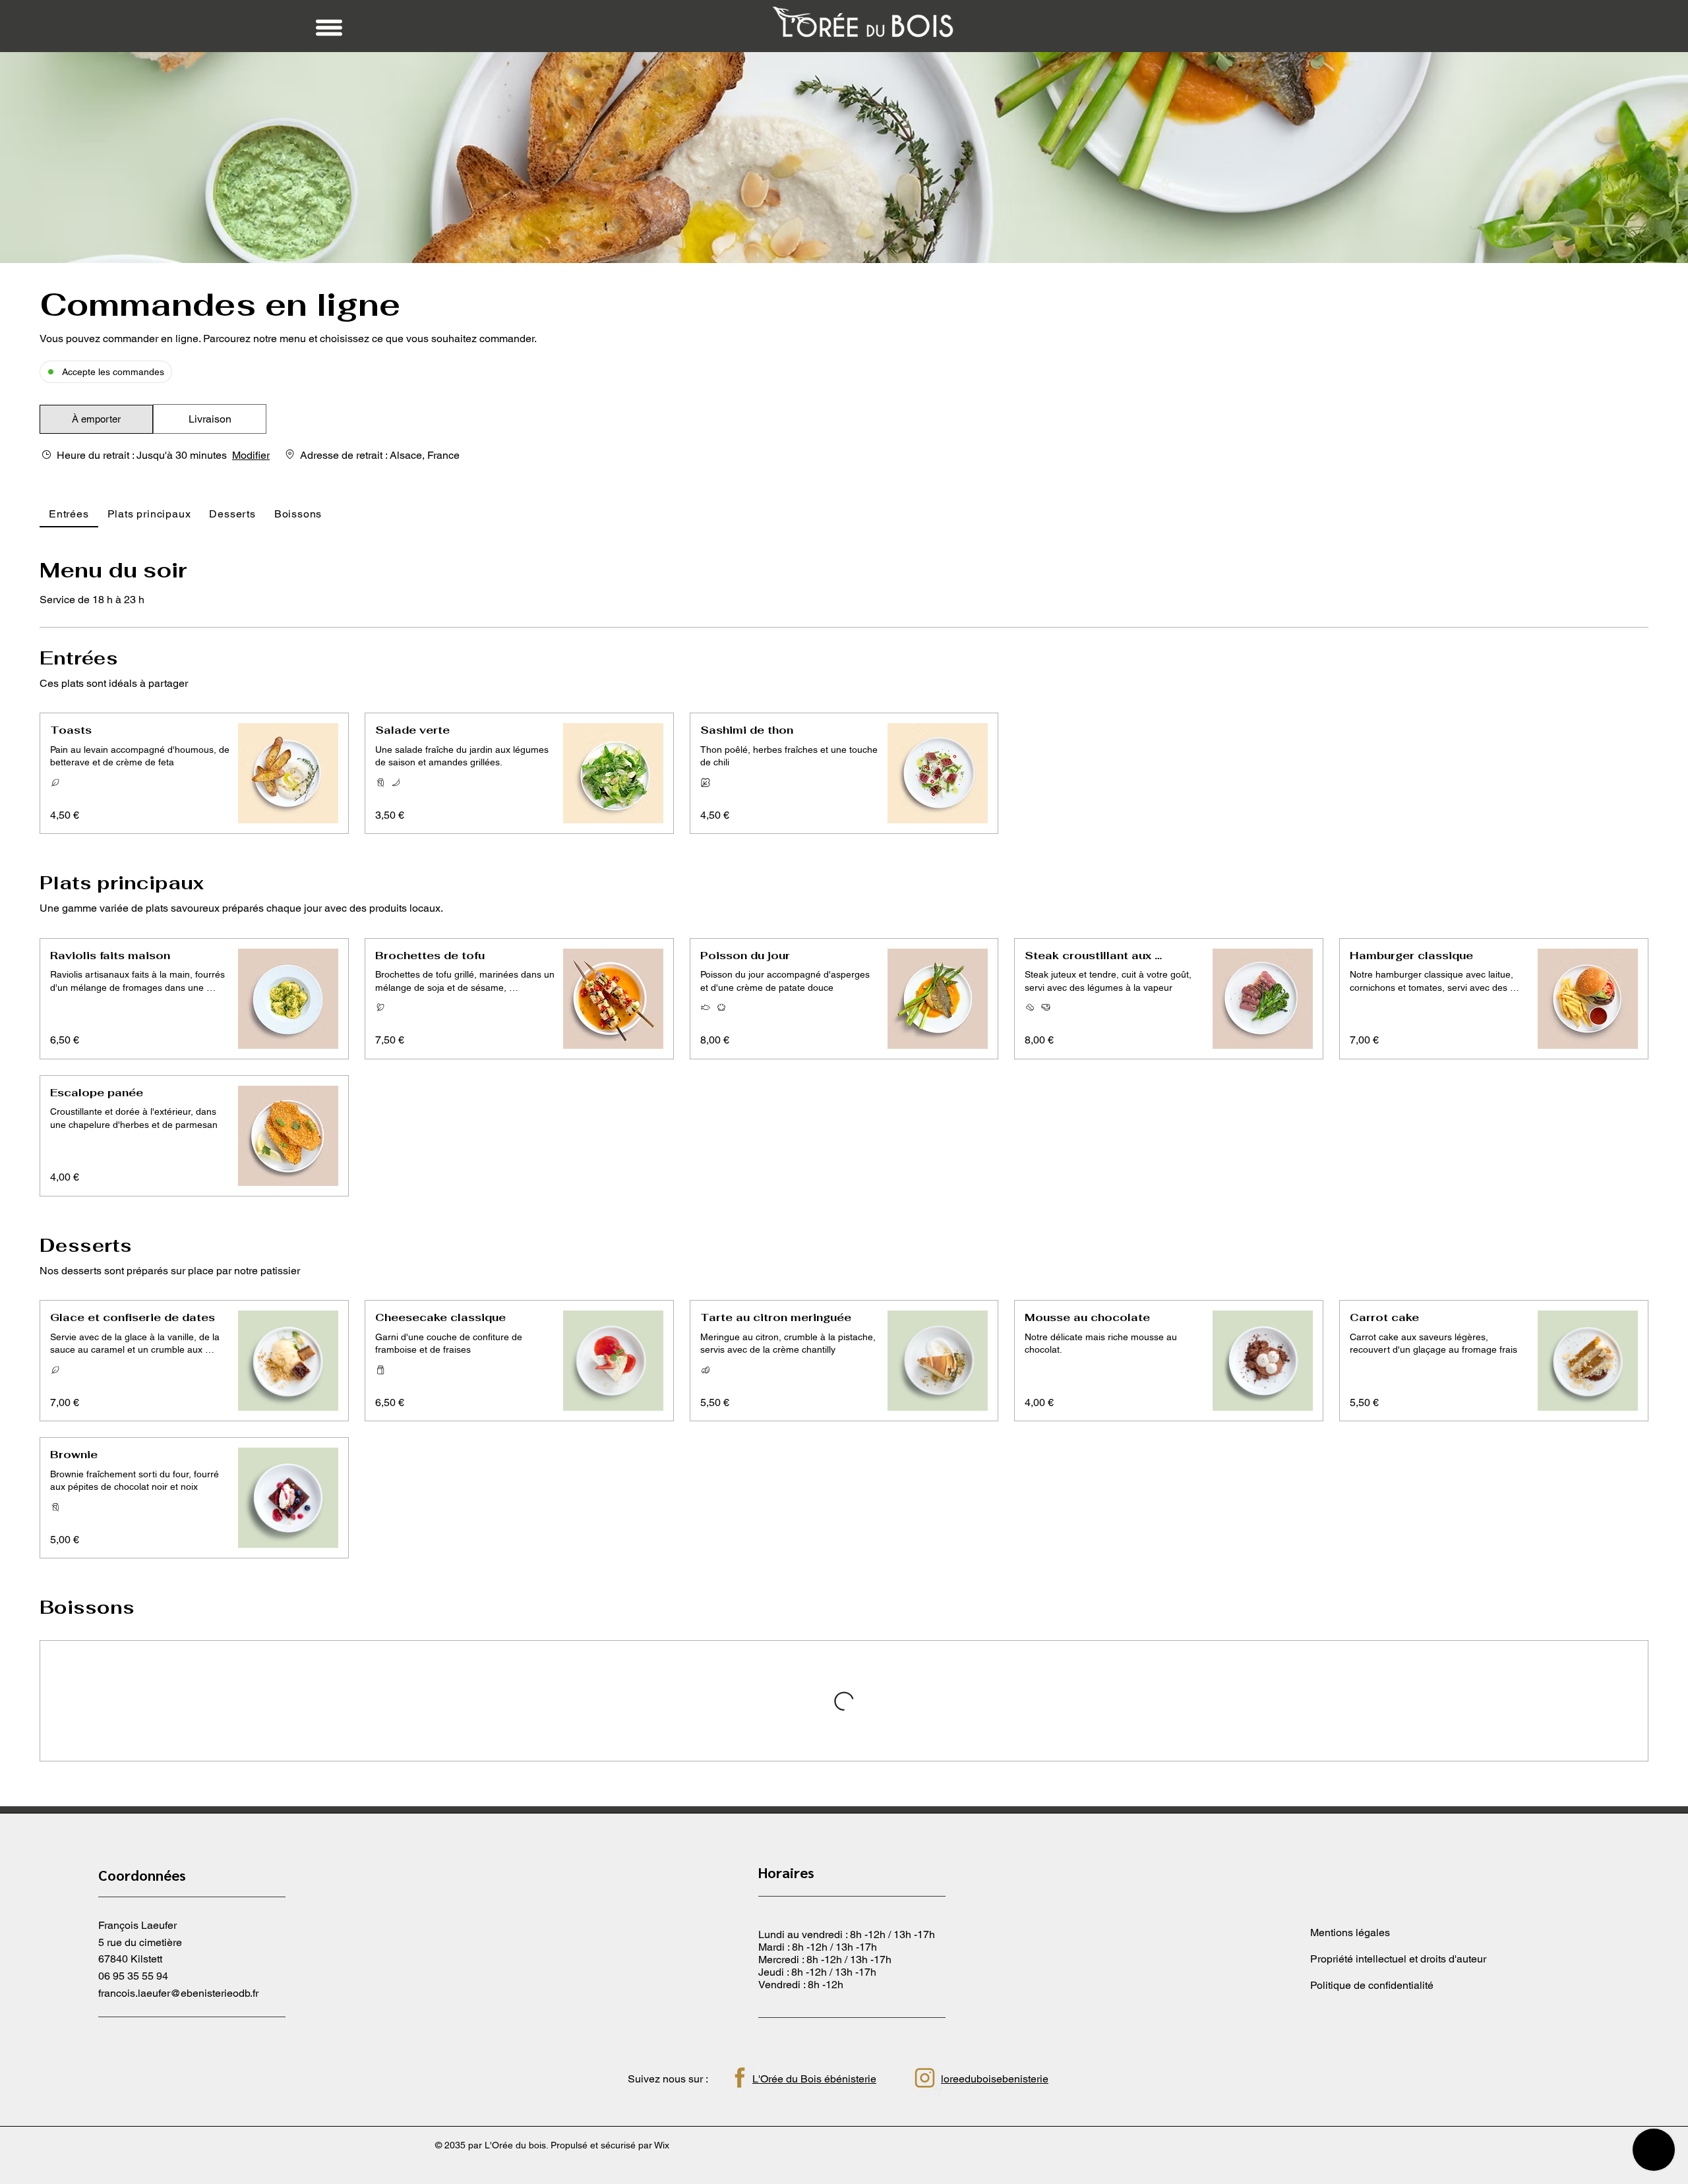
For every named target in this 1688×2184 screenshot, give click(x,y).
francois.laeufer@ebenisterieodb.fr (178, 2130)
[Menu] (329, 28)
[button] (96, 419)
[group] (210, 419)
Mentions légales (1350, 2070)
